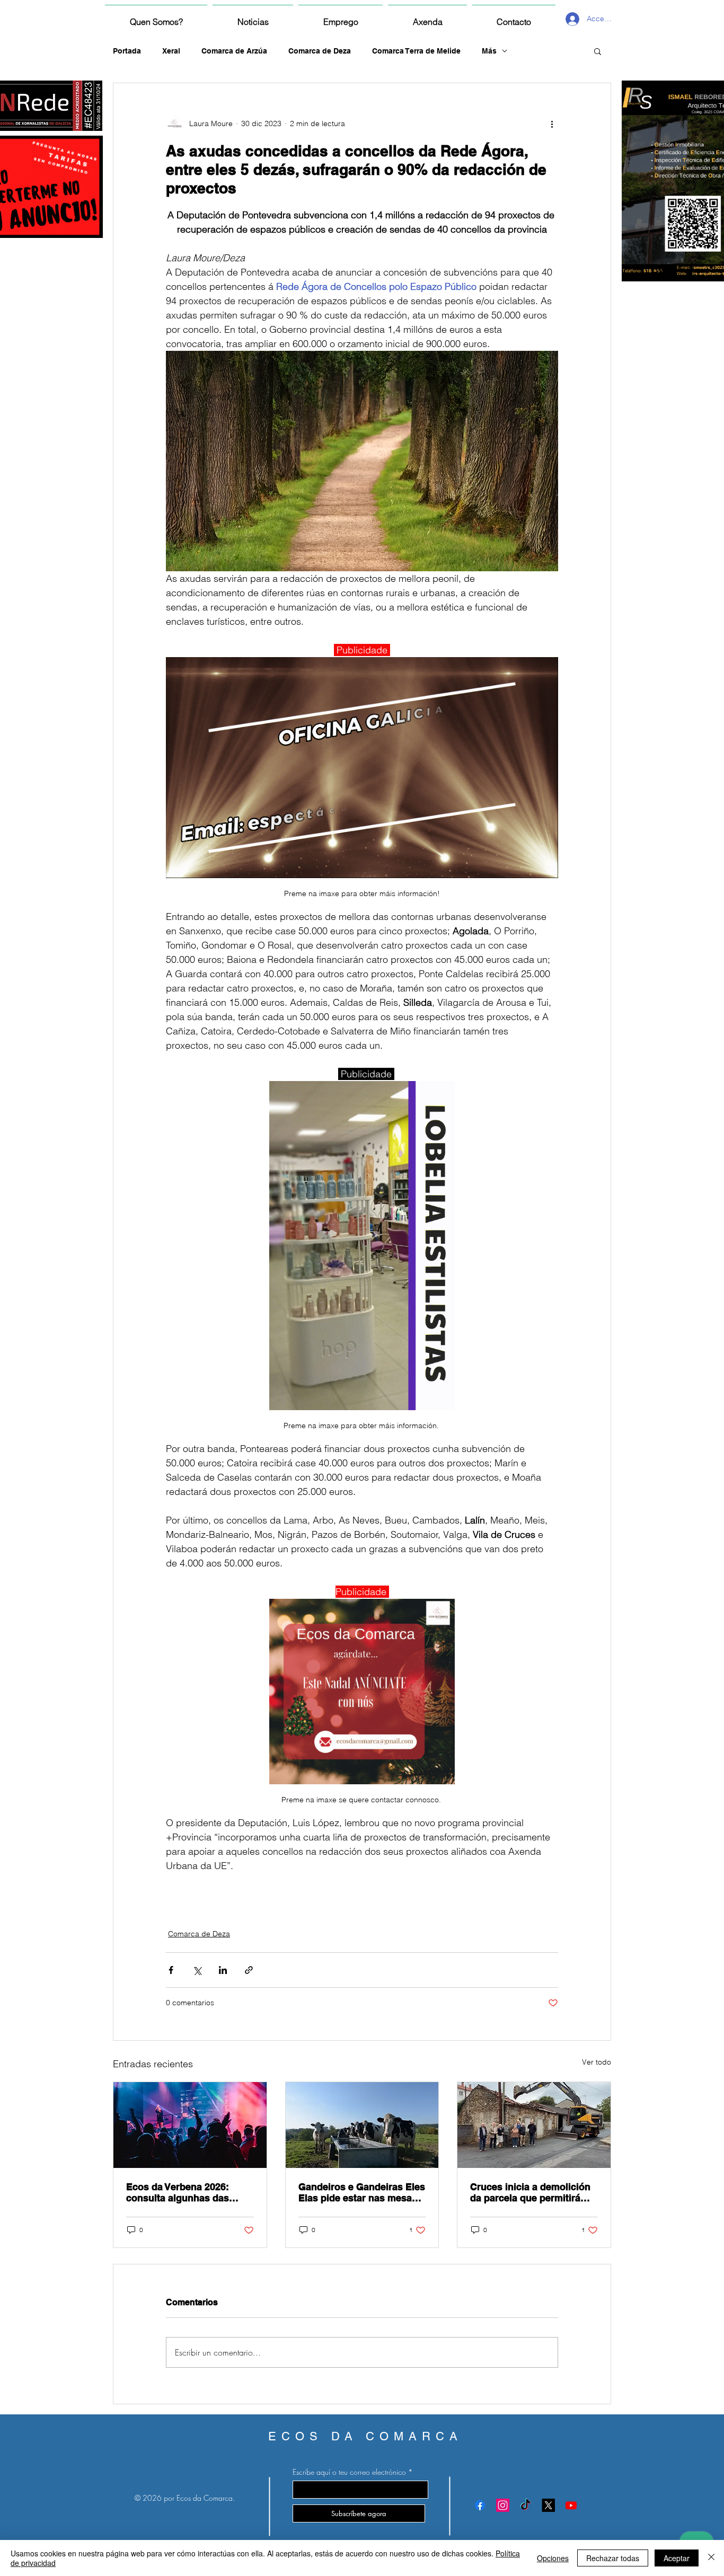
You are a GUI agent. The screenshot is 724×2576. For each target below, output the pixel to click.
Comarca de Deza (320, 51)
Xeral (171, 51)
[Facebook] (480, 2505)
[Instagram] (503, 2505)
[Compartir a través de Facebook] (171, 1970)
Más (489, 51)
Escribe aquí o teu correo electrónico (349, 2472)
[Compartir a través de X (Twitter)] (197, 1970)
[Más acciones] (552, 123)
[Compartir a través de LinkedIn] (223, 1970)
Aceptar (677, 2558)
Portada (127, 51)
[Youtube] (571, 2505)
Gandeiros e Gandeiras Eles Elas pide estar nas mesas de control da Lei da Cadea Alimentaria (362, 2192)
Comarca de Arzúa (234, 51)
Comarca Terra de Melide (416, 51)
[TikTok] (526, 2505)
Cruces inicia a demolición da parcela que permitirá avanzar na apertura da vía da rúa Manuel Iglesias (530, 2192)
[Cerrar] (711, 2558)
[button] (598, 51)
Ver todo (597, 2062)
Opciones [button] (553, 2558)
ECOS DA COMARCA (365, 2436)
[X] (548, 2505)
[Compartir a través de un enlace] (249, 1970)
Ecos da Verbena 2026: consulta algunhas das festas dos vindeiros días (183, 2192)
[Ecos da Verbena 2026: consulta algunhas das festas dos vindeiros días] (190, 2125)
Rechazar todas (613, 2558)
